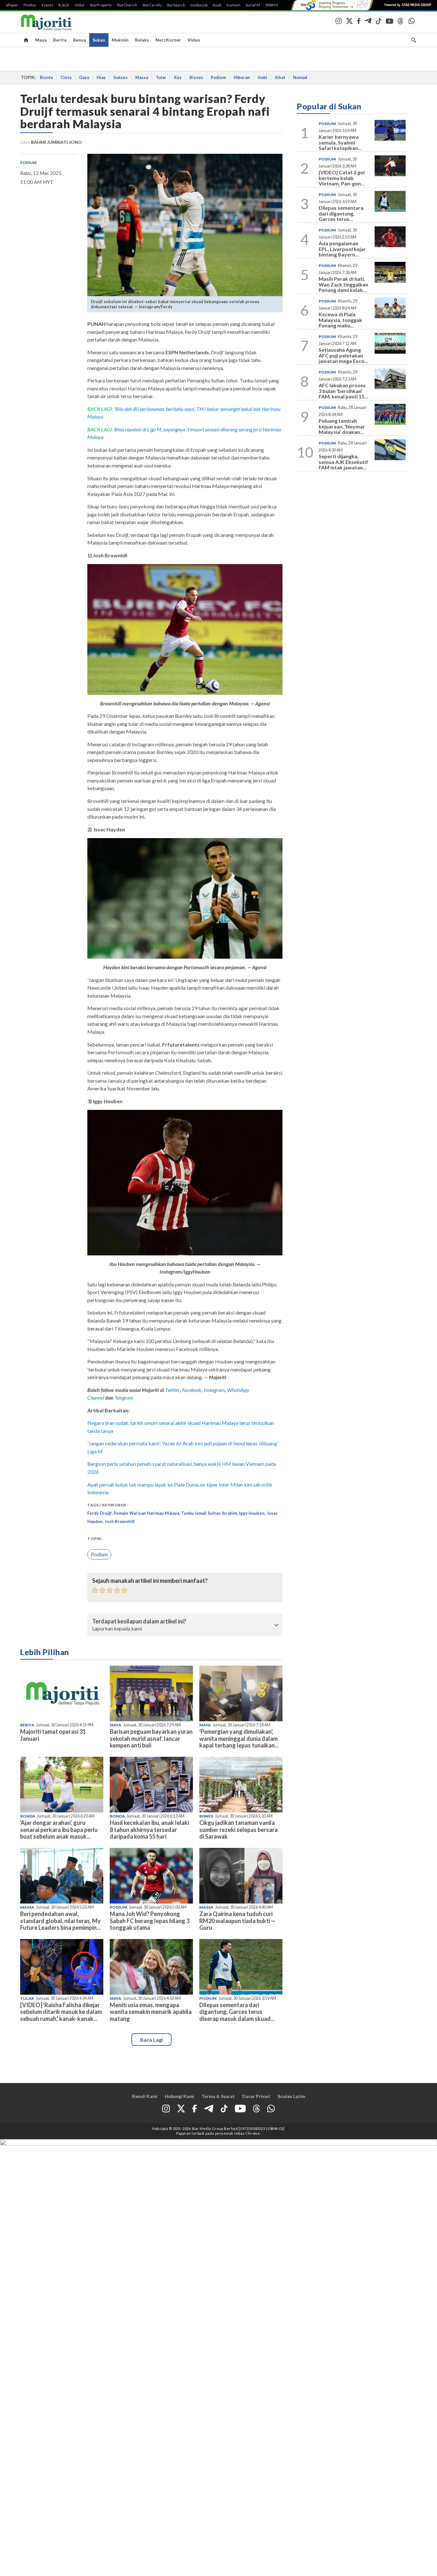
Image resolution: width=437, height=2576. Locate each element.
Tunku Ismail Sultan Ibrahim (209, 1513)
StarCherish (127, 5)
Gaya (84, 77)
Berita (60, 40)
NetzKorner (168, 40)
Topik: (95, 1539)
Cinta (66, 77)
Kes (178, 77)
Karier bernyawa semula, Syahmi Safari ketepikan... (340, 142)
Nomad (300, 77)
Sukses (120, 77)
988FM (271, 5)
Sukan (99, 40)
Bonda (46, 77)
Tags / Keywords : (108, 1505)
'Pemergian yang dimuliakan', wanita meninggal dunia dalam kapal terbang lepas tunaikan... (239, 1738)
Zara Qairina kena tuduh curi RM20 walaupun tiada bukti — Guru (237, 1920)
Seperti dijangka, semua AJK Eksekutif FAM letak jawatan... (343, 462)
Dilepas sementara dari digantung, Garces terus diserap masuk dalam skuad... (237, 2012)
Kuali (217, 5)
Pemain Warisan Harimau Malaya (146, 1513)
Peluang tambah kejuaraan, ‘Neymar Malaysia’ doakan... (342, 426)
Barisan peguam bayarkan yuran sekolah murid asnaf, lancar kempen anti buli (151, 1738)
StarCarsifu (152, 5)
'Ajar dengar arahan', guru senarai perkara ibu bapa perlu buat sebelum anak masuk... (59, 1829)
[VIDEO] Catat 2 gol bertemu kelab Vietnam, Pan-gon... (342, 178)
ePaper (12, 5)
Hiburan (242, 77)
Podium (218, 77)
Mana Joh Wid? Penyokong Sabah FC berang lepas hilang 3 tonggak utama (150, 1920)
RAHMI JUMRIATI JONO (56, 142)
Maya (41, 40)
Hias (101, 77)
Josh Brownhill (120, 1521)
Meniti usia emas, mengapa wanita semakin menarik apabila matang (151, 2012)
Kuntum (234, 5)
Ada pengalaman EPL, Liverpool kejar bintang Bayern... (342, 249)
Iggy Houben (252, 1513)
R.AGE (64, 5)
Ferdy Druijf (99, 1513)
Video (194, 40)
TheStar (30, 5)
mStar (80, 5)
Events (48, 5)
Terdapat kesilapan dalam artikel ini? (139, 1622)
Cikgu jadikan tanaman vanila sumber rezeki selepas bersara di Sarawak (238, 1829)
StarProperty (101, 5)
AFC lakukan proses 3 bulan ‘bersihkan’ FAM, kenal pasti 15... (343, 391)
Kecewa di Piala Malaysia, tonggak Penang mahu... (340, 320)
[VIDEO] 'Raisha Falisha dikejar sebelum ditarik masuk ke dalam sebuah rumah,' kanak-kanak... (61, 2012)
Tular (161, 77)
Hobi (262, 77)
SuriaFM (253, 5)
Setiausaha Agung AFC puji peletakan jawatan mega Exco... (343, 355)
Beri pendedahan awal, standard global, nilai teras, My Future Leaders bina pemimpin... (60, 1920)
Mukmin (120, 40)
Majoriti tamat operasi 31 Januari (53, 1735)
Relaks (142, 40)
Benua (79, 40)
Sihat (280, 77)
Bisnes (196, 77)
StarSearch (176, 5)
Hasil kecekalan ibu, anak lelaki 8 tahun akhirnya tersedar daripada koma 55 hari (149, 1829)
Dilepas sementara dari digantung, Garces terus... (341, 213)
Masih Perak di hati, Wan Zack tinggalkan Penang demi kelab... (343, 284)
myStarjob (199, 5)
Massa (142, 77)
